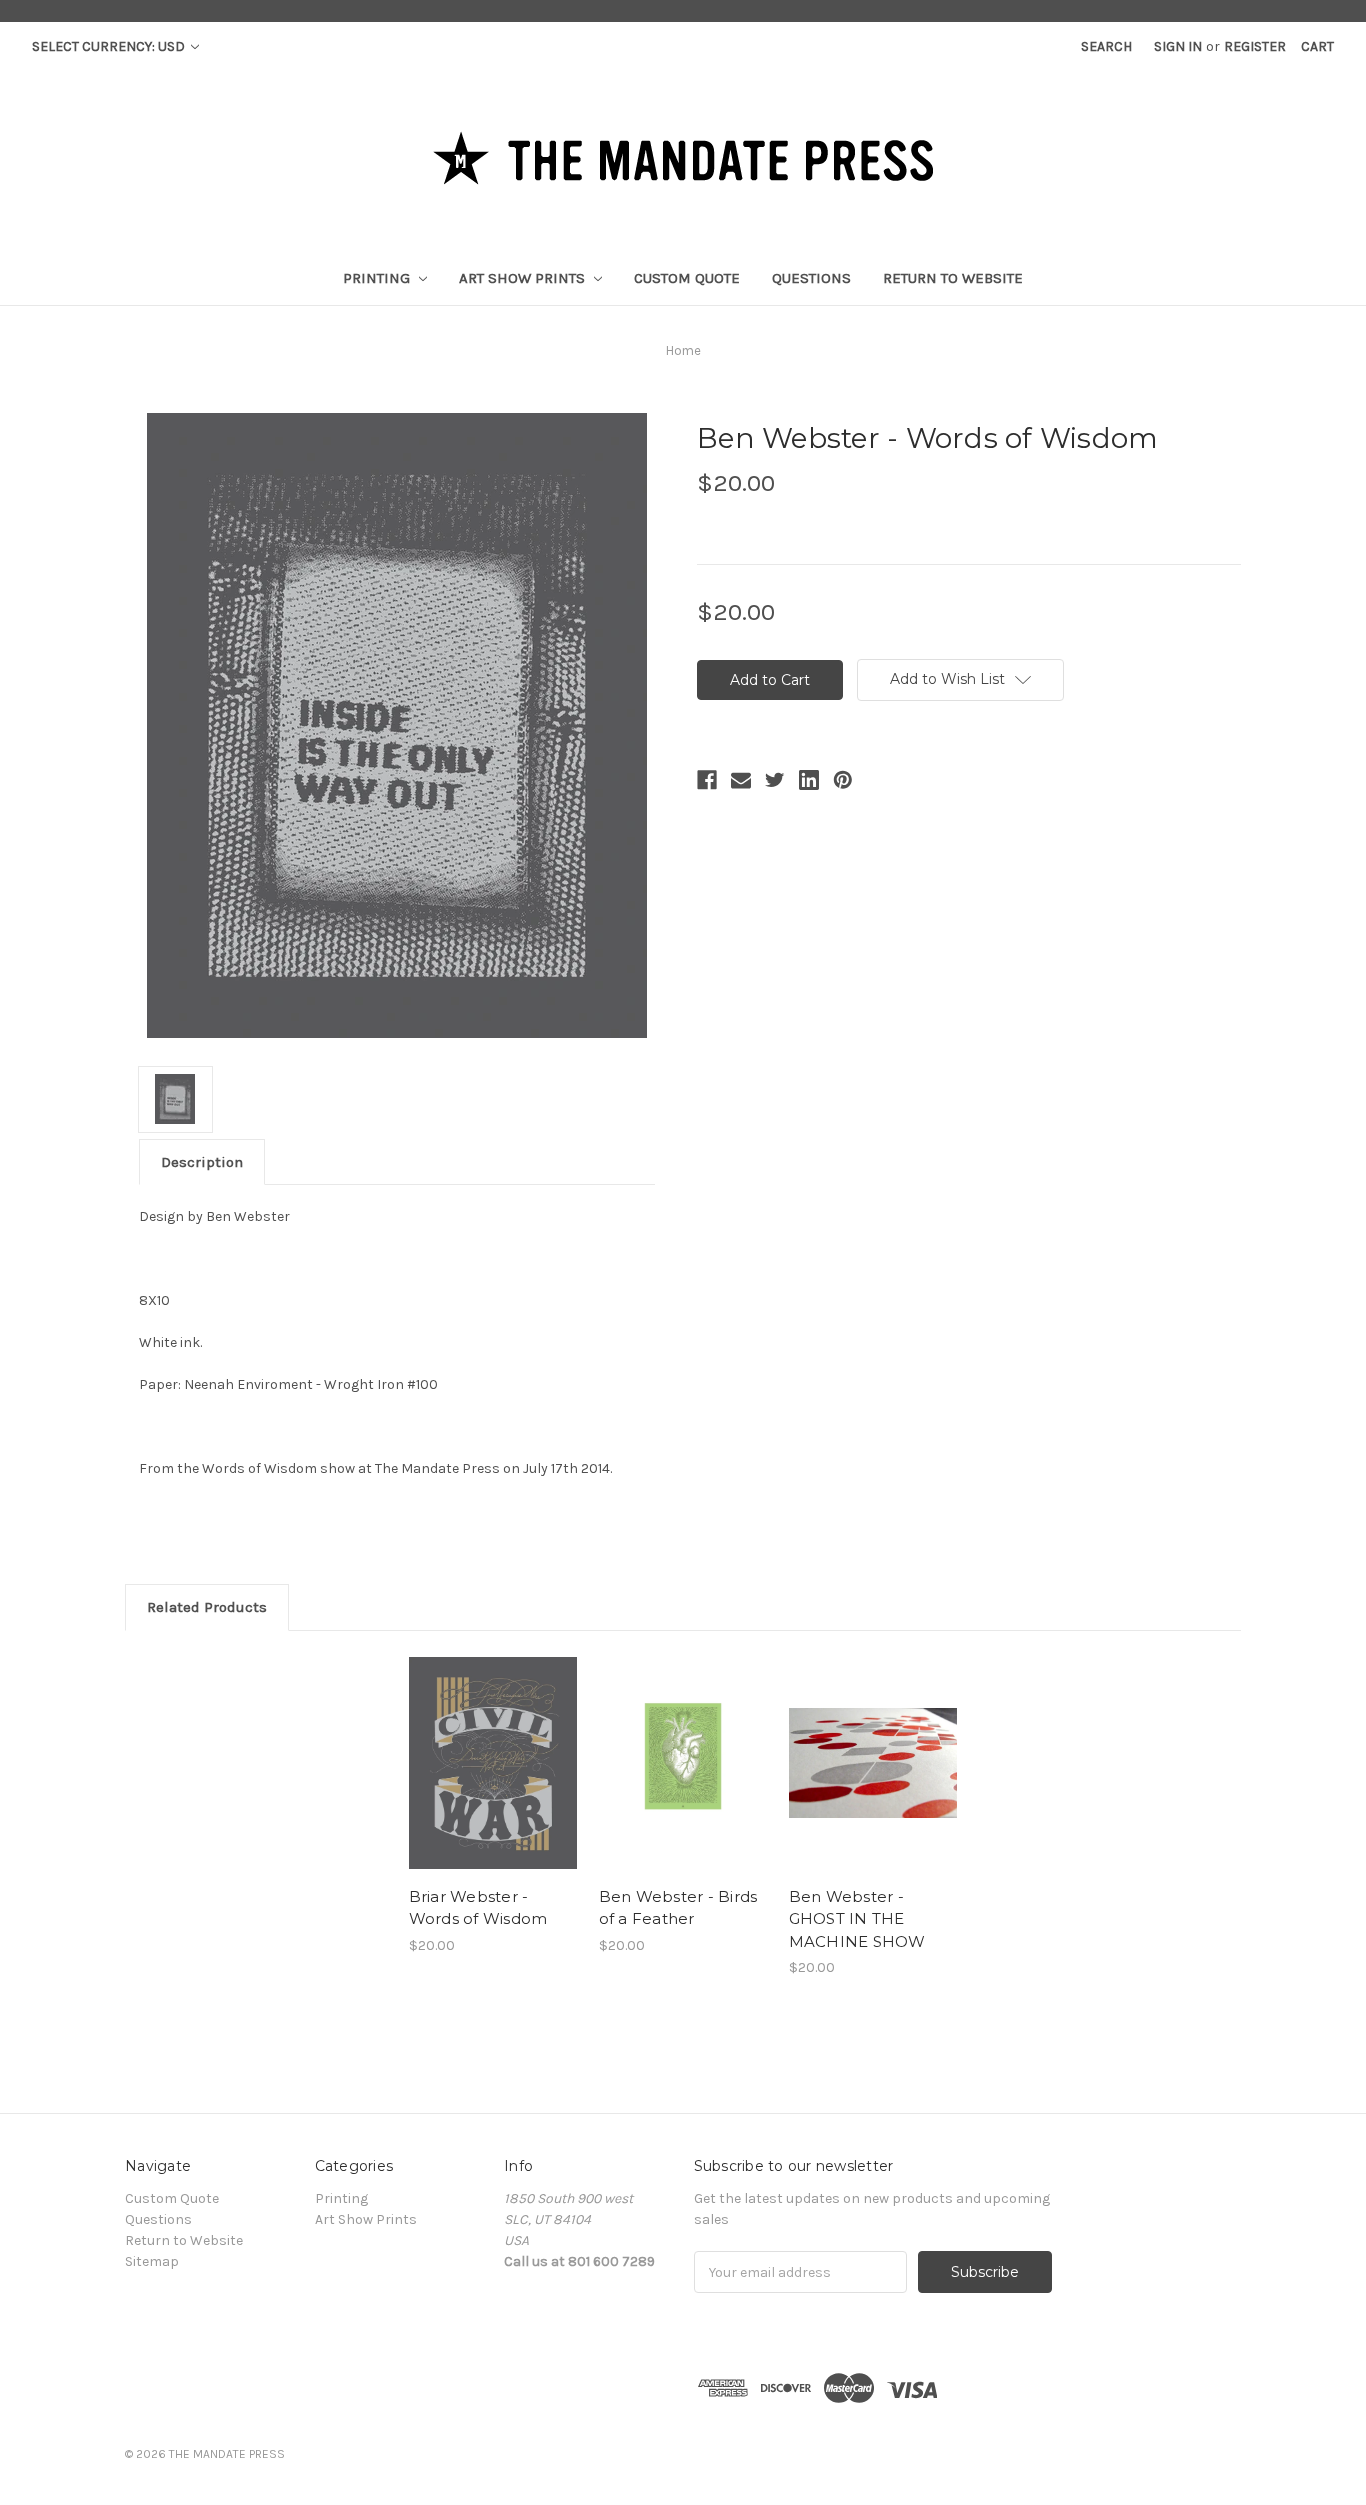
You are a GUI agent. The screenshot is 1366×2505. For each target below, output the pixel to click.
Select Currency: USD (110, 46)
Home (683, 350)
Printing (378, 278)
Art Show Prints (524, 278)
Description (202, 1162)
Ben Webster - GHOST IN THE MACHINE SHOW (857, 1919)
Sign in (1178, 46)
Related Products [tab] (207, 1607)
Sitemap (152, 2261)
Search (1106, 46)
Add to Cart (493, 1763)
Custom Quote (687, 278)
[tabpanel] (493, 1804)
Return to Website (953, 278)
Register (1255, 46)
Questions (811, 278)
